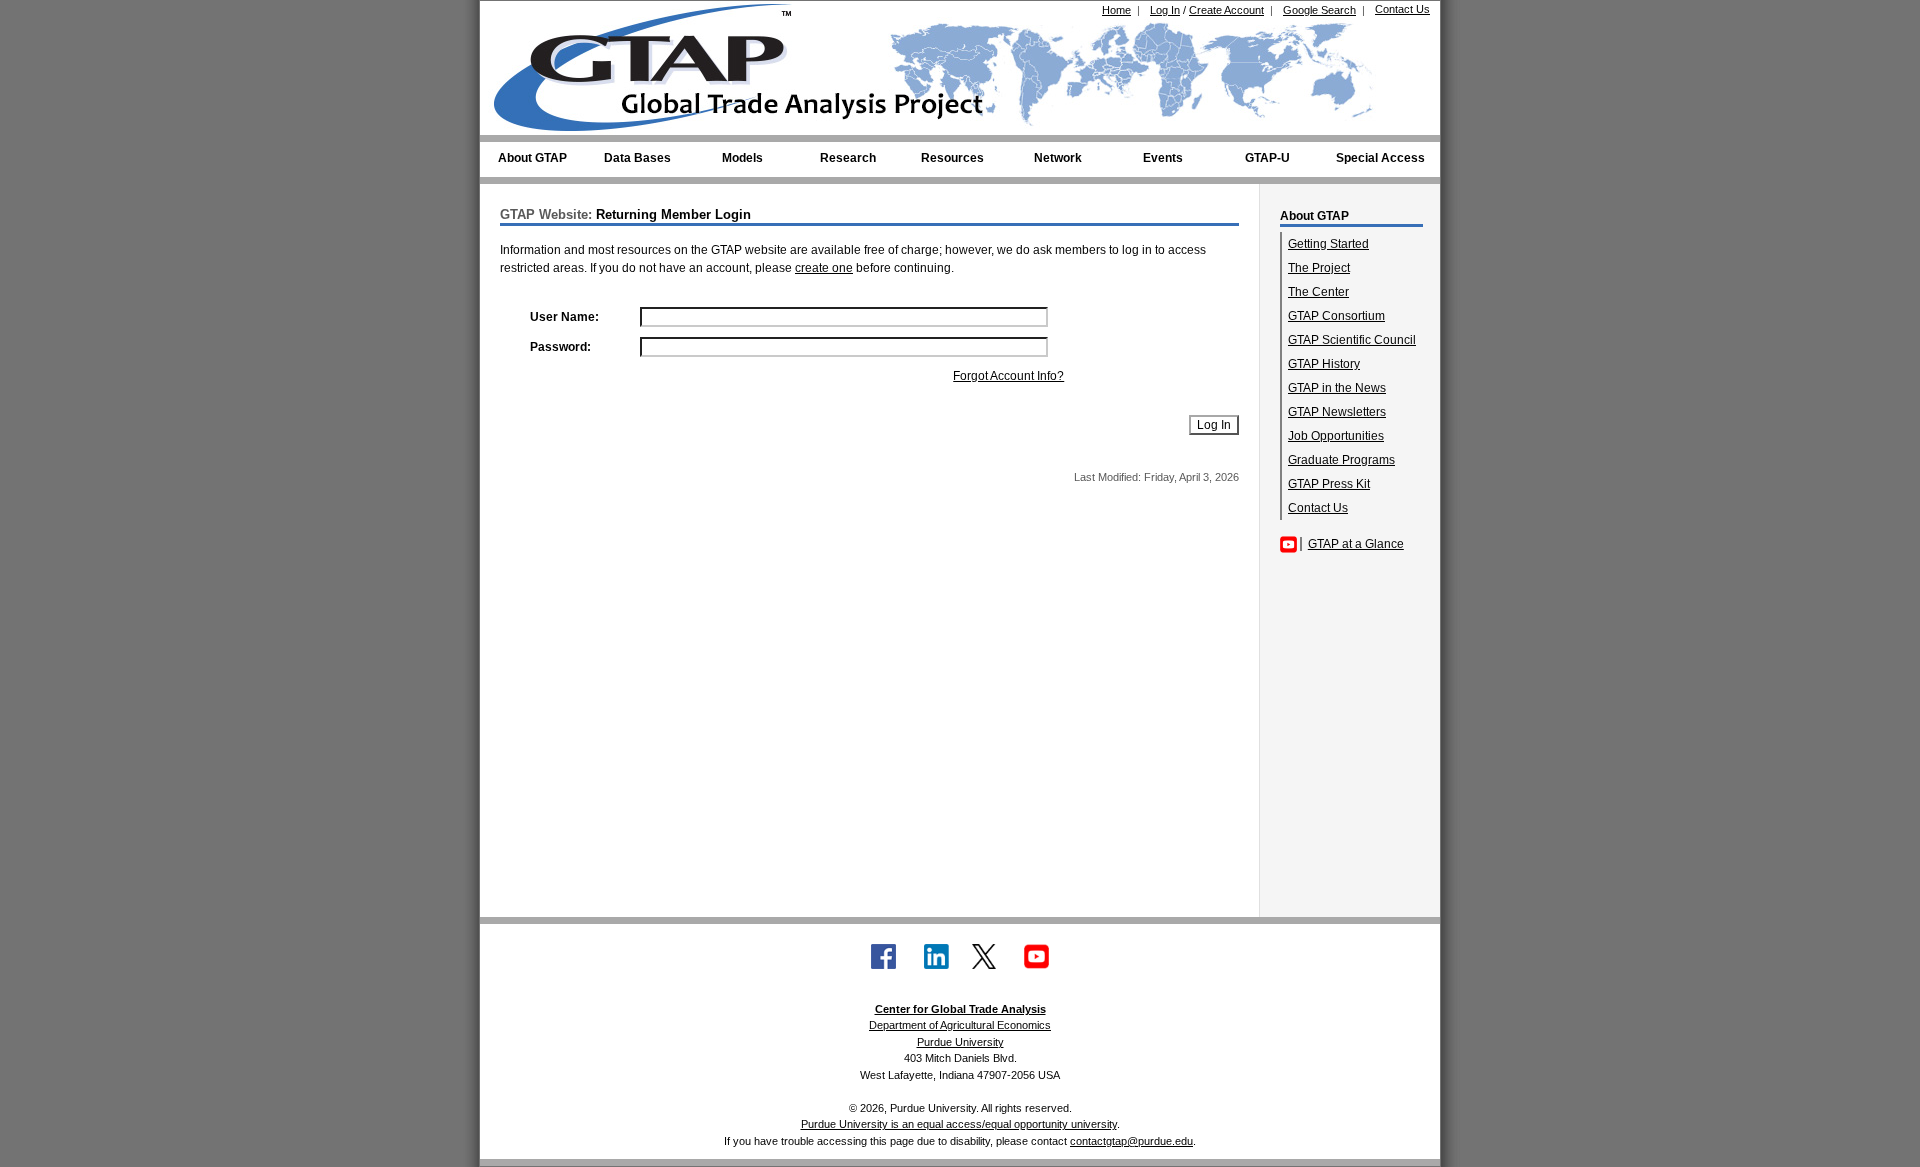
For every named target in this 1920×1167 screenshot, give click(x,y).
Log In (1165, 10)
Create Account (1226, 10)
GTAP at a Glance (1356, 544)
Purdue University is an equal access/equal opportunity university (959, 1124)
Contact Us (1402, 9)
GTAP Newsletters (1337, 412)
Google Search (1319, 10)
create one (824, 268)
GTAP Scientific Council (1352, 340)
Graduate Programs (1341, 460)
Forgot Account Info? (1008, 376)
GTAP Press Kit (1329, 484)
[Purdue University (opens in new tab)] (524, 18)
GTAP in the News (1337, 388)
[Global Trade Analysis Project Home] (655, 63)
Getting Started (1328, 244)
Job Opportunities (1336, 436)
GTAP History (1324, 364)
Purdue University (960, 1042)
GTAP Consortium (1336, 316)
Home (1116, 10)
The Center (1318, 292)
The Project (1319, 268)
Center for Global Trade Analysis (960, 1009)
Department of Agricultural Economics (960, 1025)
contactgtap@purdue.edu (1131, 1141)
